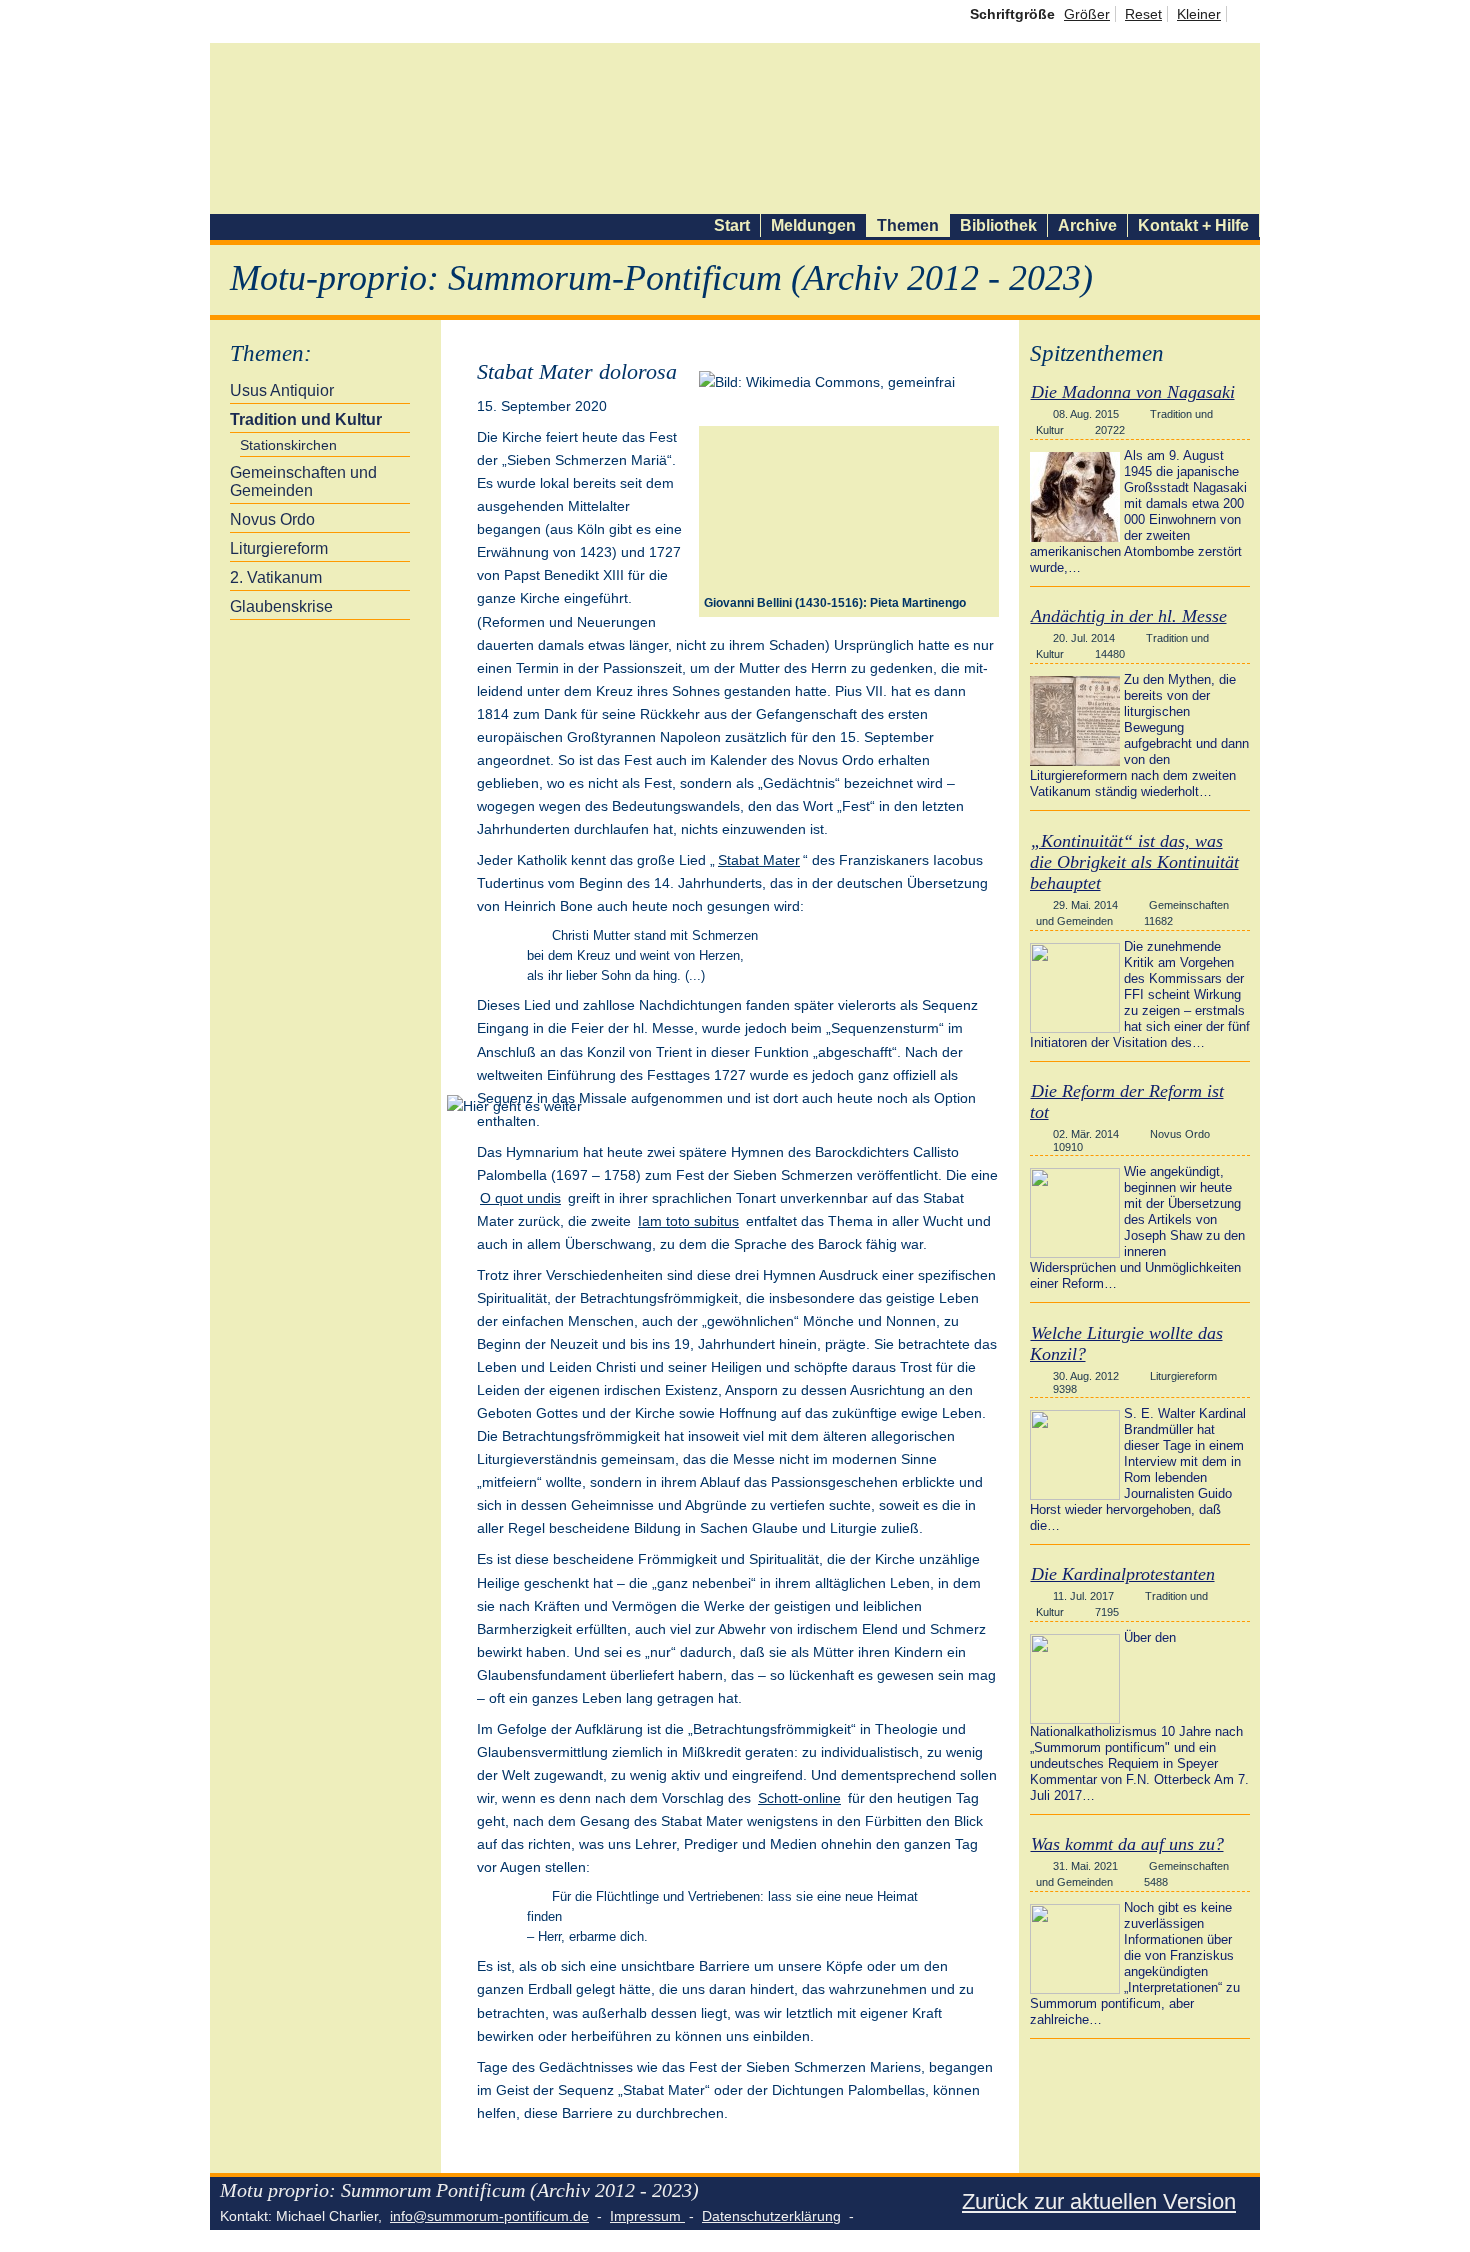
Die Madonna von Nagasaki (1133, 392)
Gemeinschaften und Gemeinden (303, 481)
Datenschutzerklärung (771, 2216)
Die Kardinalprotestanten (1123, 1574)
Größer (1087, 14)
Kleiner (1199, 14)
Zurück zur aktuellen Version (1099, 2201)
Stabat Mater (759, 860)
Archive (1087, 225)
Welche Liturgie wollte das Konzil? (1126, 1343)
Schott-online (799, 1798)
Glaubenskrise (281, 606)
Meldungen (813, 225)
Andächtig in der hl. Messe (1129, 616)
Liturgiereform (279, 548)
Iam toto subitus (688, 1221)
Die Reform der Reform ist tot (1127, 1101)
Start (732, 225)
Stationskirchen (288, 445)
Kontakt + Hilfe (1193, 225)
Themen (908, 225)
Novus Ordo (272, 519)
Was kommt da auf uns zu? (1127, 1844)
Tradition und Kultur (306, 419)
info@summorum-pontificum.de (489, 2216)
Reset (1143, 14)
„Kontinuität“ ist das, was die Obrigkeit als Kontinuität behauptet (1134, 862)
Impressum (647, 2216)
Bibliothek (998, 225)
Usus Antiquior (282, 390)
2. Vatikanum (276, 577)
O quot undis (520, 1198)
